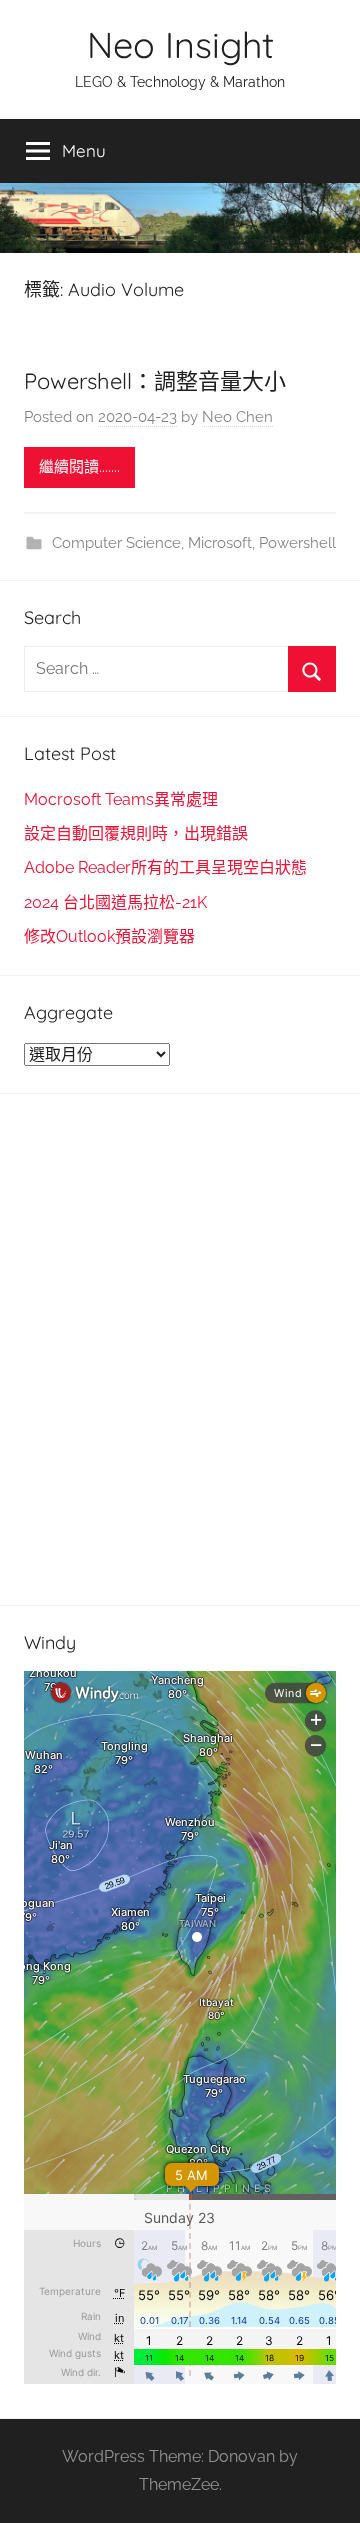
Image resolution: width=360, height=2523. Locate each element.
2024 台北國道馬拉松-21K (115, 902)
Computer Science (116, 543)
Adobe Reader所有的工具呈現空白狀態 (165, 867)
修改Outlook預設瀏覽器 (109, 936)
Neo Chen (237, 417)
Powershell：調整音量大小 (155, 381)
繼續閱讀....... (79, 467)
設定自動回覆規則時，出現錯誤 (136, 833)
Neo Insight (180, 44)
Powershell (297, 543)
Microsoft (220, 543)
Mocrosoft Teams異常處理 (121, 799)
